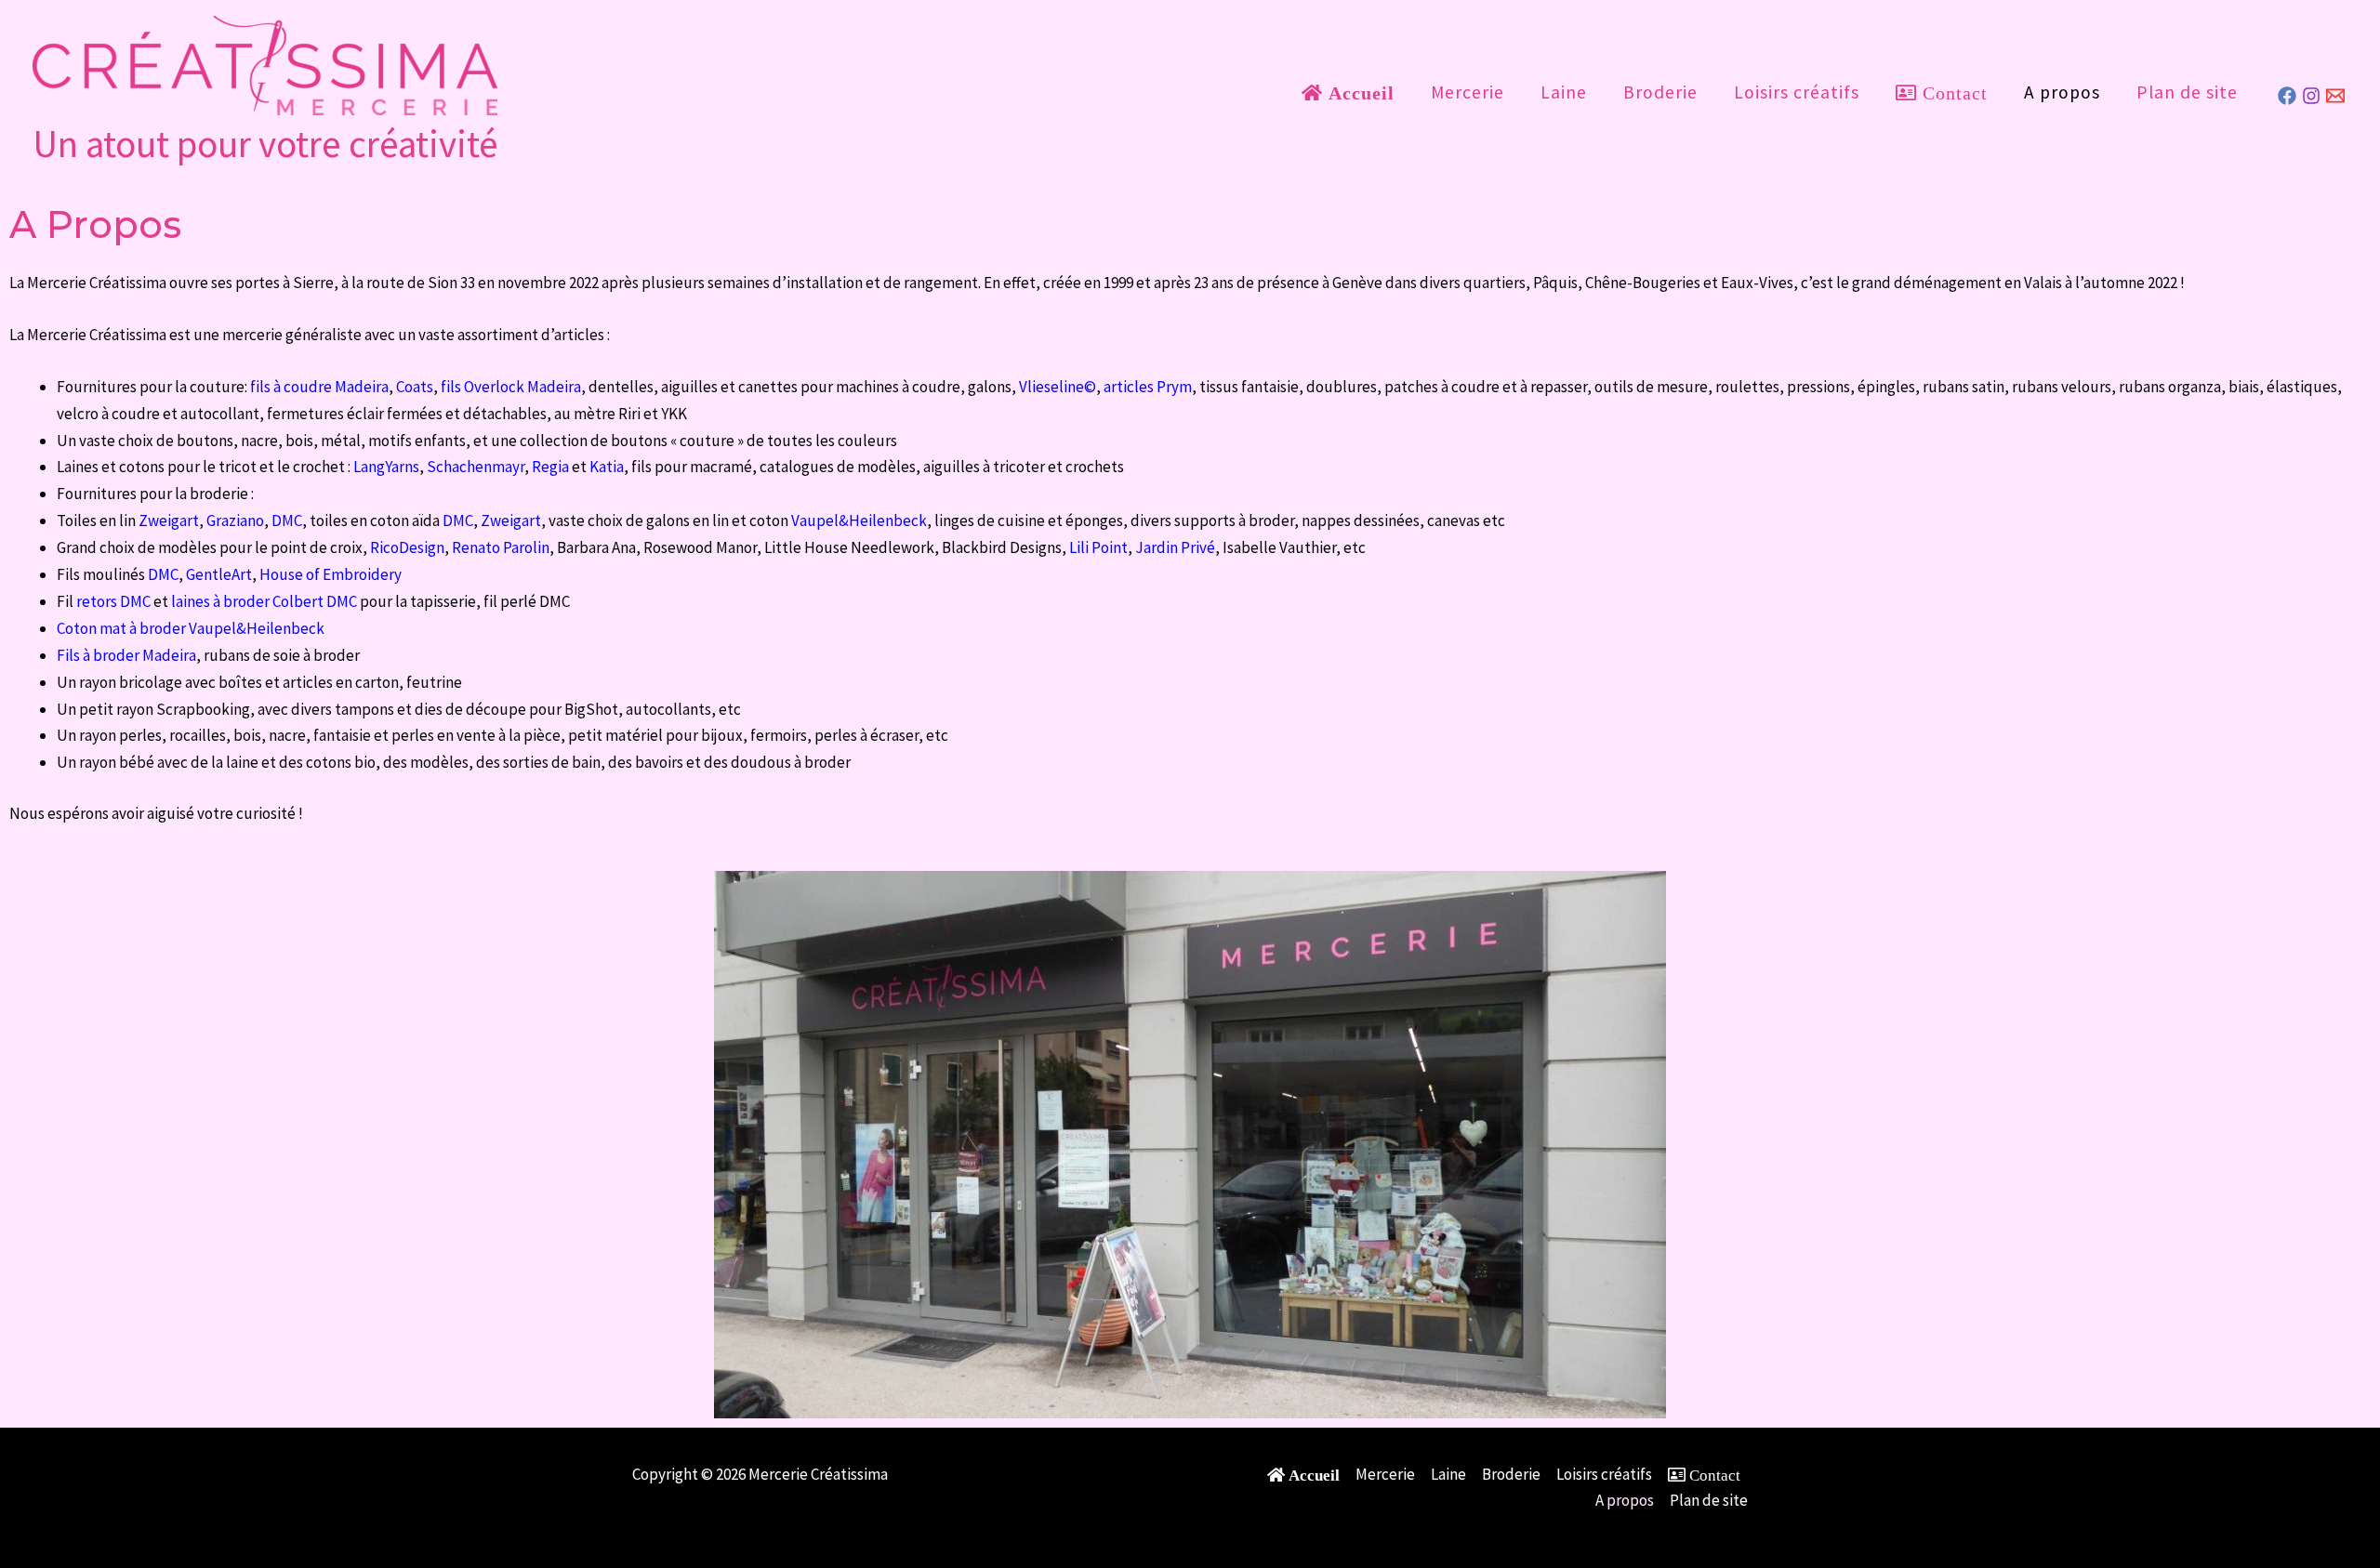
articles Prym (1148, 387)
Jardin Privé (1175, 547)
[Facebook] (2287, 96)
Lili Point (1098, 547)
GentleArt (219, 574)
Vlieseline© (1058, 387)
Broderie (1660, 92)
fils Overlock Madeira (511, 387)
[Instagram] (2311, 96)
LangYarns (386, 467)
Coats (415, 387)
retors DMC (113, 601)
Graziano (235, 520)
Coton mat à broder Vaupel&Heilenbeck (191, 628)
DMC (287, 520)
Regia (550, 467)
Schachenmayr (476, 467)
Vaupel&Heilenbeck (859, 520)
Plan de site (2187, 92)
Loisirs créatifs (1797, 92)
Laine (1564, 92)
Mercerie (1468, 92)
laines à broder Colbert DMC (264, 601)
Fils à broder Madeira (126, 655)
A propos (2062, 92)
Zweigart (169, 520)
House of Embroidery (331, 574)
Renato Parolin (501, 547)
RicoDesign (407, 547)
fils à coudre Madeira (319, 387)
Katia (607, 467)
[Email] (2335, 96)
